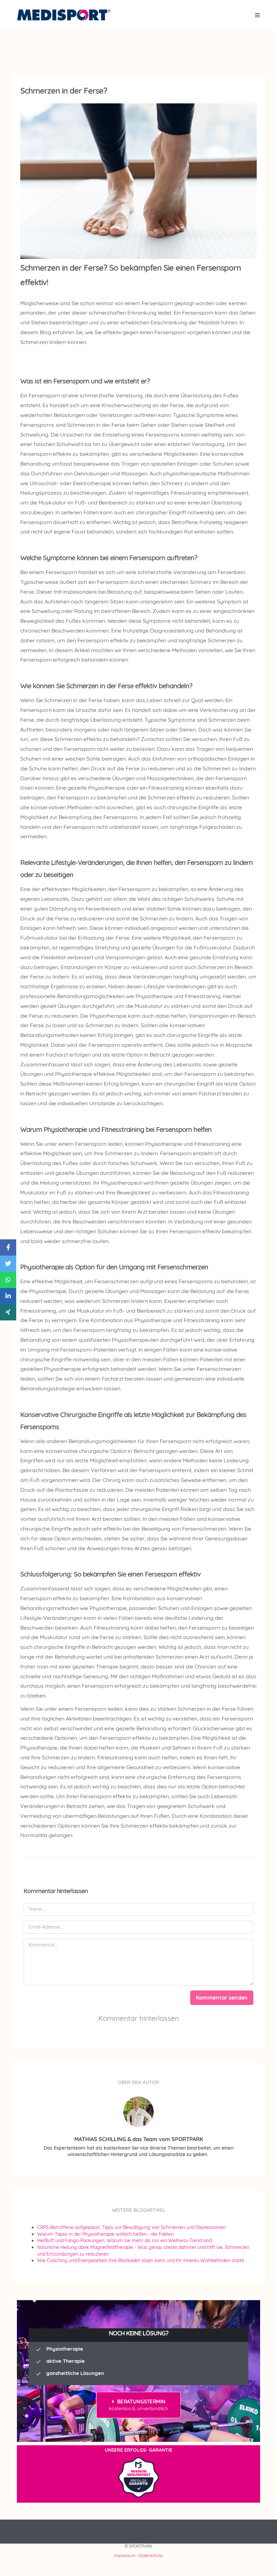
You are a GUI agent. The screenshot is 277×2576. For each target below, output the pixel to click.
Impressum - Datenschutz (138, 2556)
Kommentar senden (222, 1998)
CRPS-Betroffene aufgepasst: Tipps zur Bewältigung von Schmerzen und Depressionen (131, 2227)
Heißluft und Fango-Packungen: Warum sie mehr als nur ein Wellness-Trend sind (124, 2240)
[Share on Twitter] (8, 1264)
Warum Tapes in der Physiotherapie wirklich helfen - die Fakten (105, 2234)
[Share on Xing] (8, 1312)
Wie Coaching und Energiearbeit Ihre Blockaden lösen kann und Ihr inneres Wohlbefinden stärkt (141, 2260)
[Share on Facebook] (8, 1247)
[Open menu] (258, 15)
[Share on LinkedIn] (8, 1296)
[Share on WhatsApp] (8, 1280)
